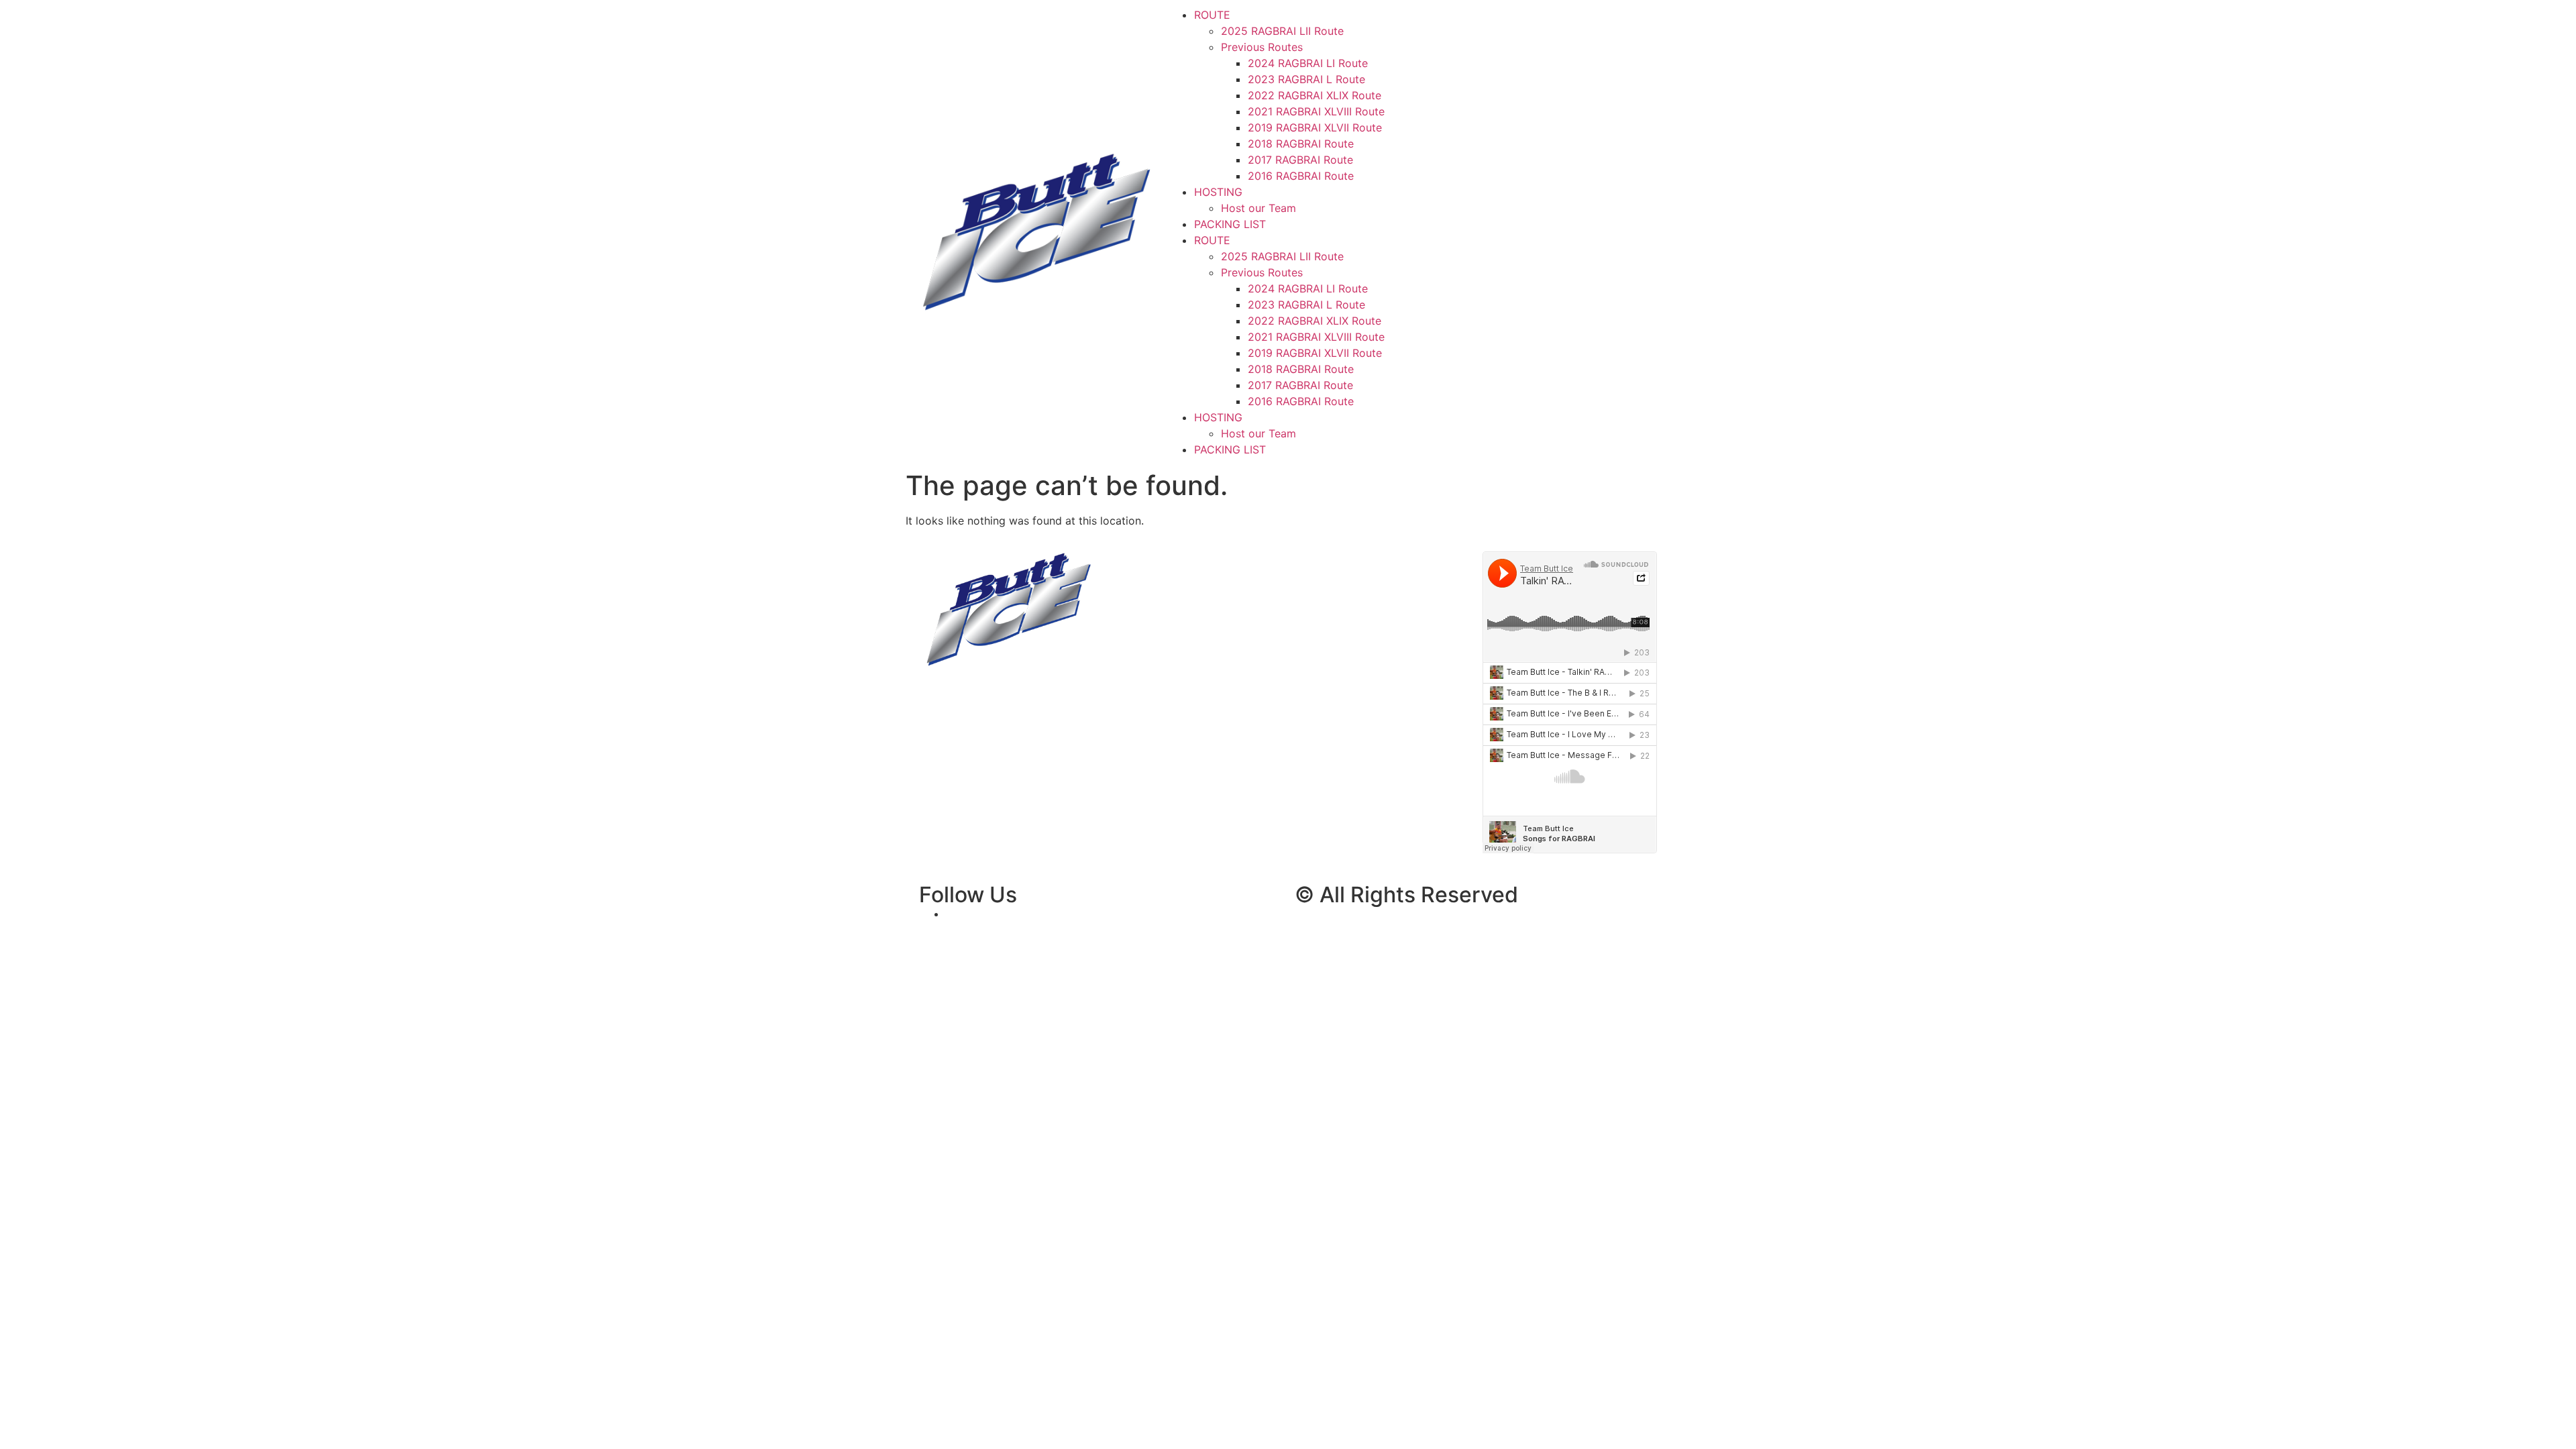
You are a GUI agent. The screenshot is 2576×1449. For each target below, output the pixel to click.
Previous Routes (1262, 47)
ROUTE (1212, 15)
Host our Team (1258, 208)
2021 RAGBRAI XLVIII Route (1316, 111)
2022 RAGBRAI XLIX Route (1314, 95)
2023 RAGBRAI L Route (1306, 79)
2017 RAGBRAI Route (1300, 160)
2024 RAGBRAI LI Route (1308, 63)
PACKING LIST (1230, 224)
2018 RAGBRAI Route (1301, 144)
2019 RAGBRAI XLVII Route (1315, 127)
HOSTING (1218, 192)
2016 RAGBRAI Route (1301, 176)
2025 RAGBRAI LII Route (1282, 31)
